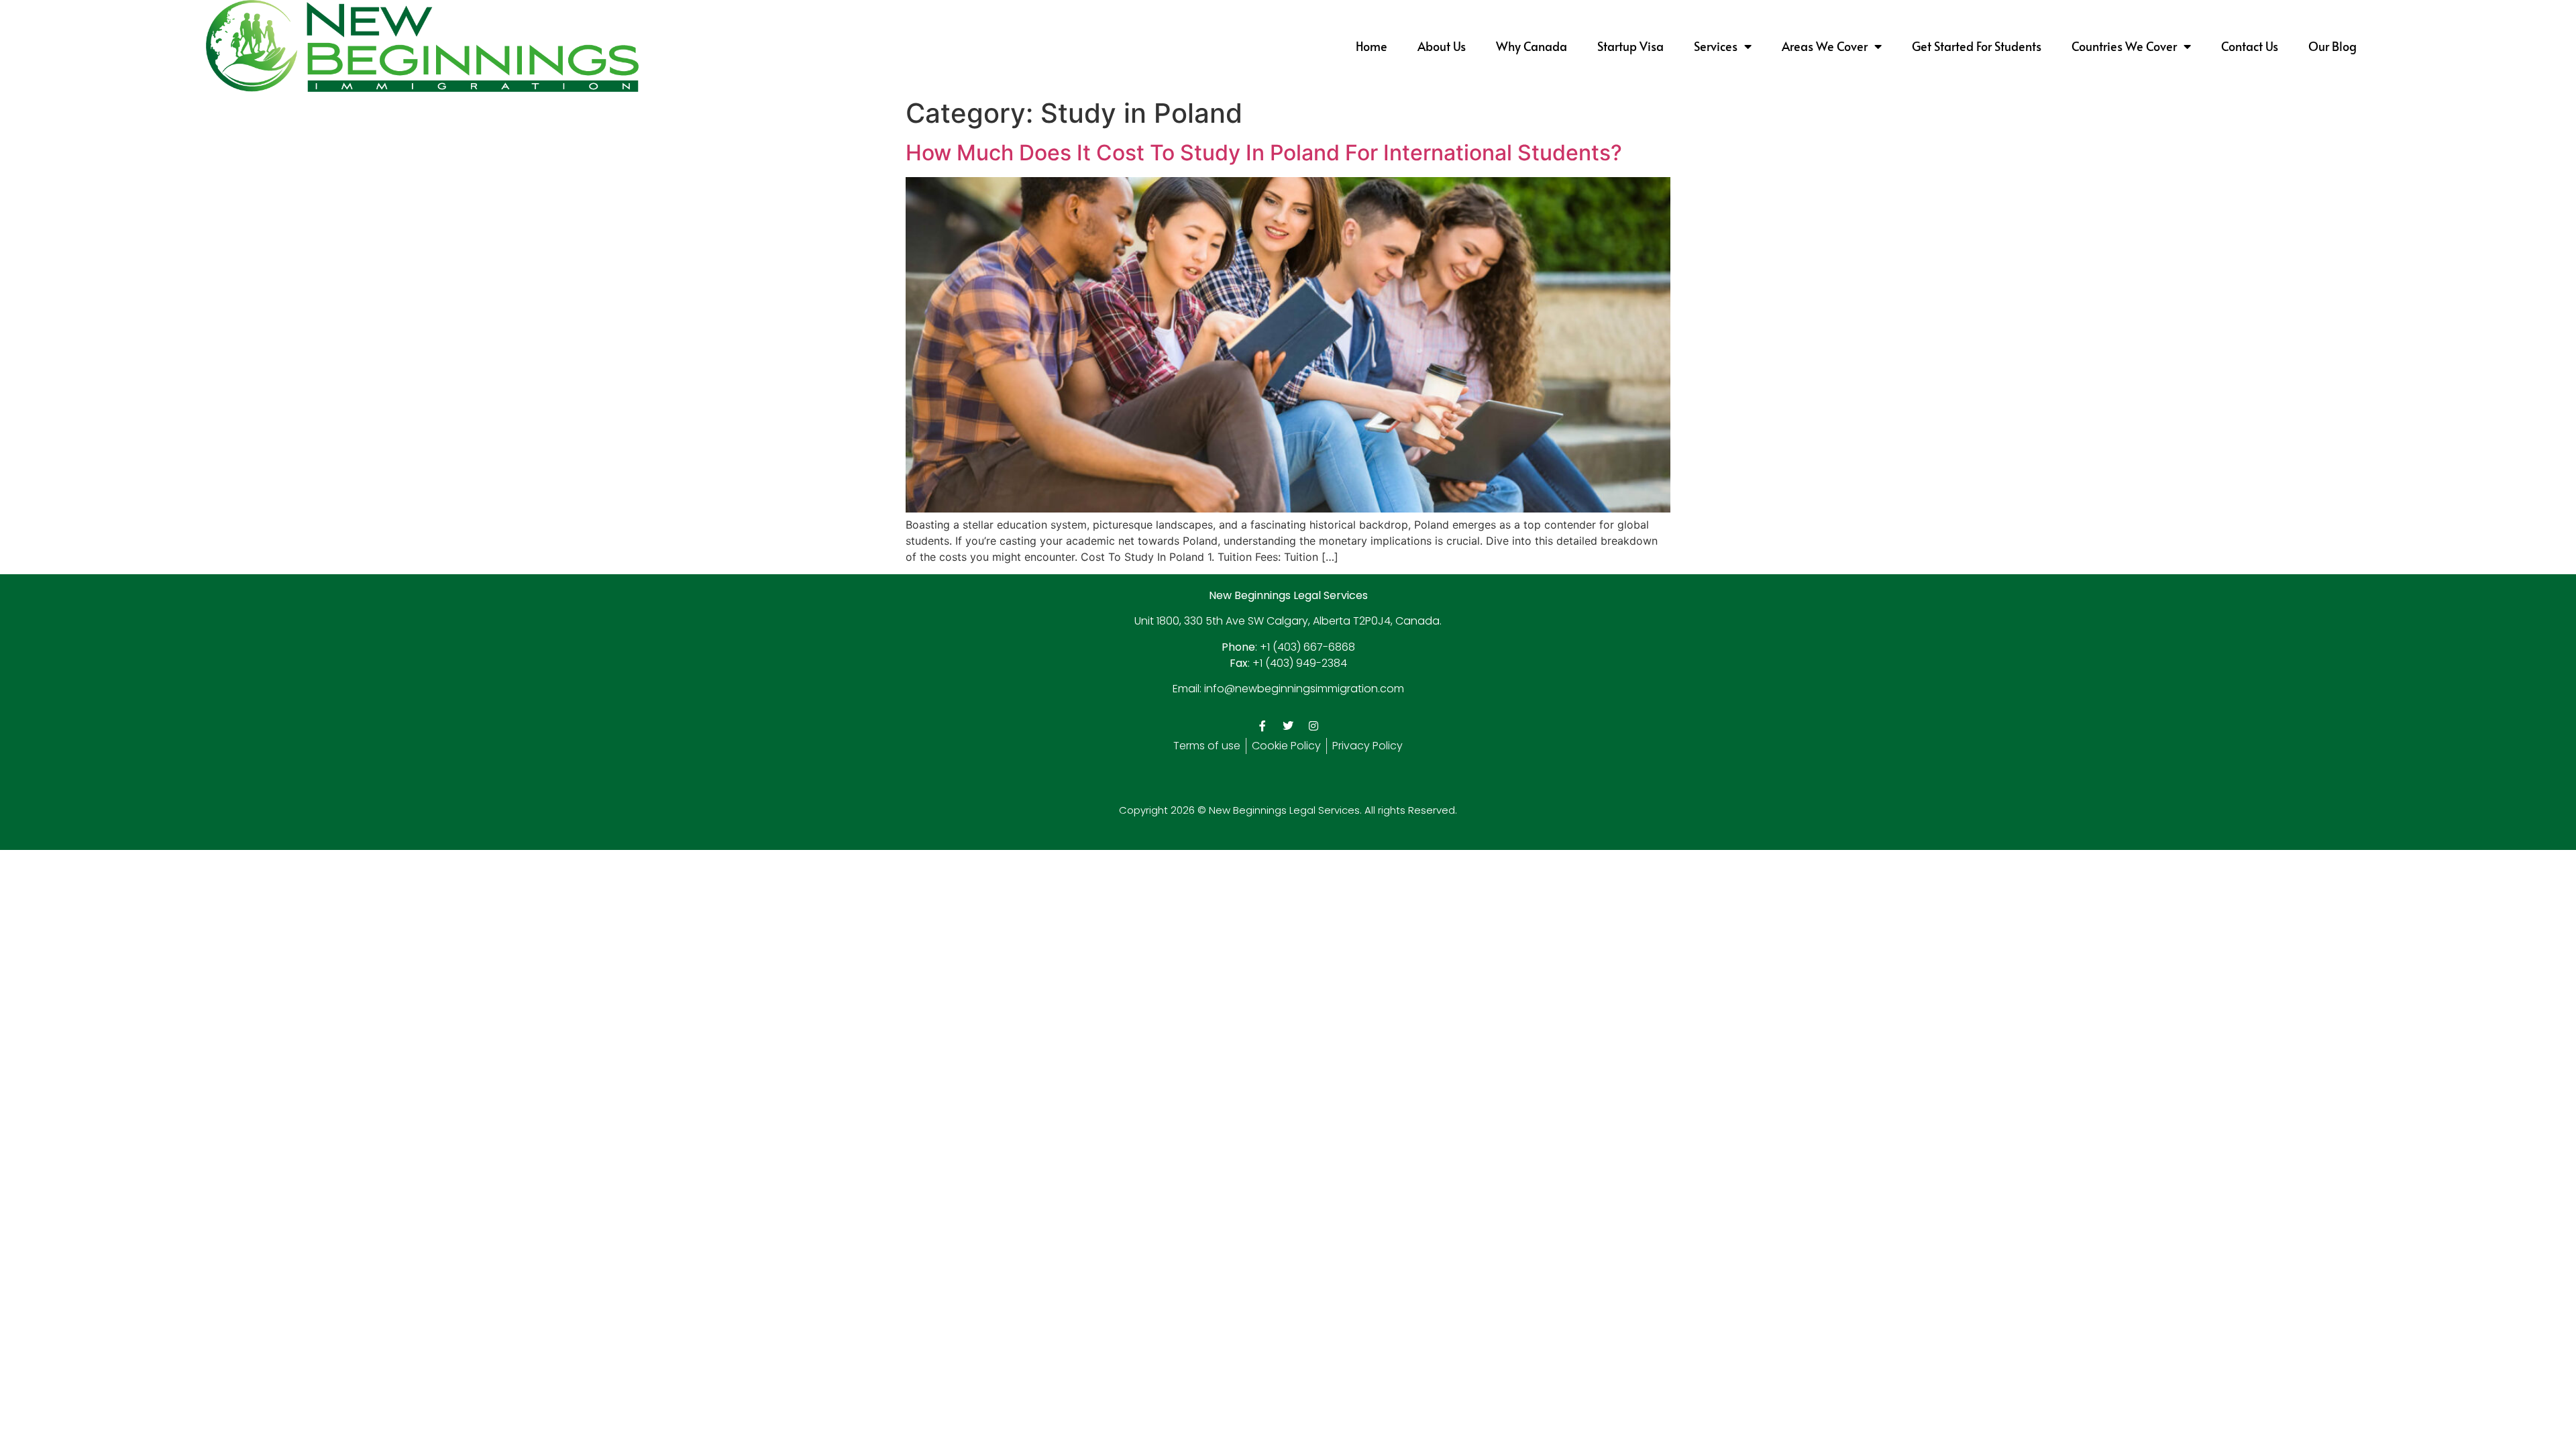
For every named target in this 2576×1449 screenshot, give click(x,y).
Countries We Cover (2124, 46)
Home (1372, 46)
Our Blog (2332, 46)
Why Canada (1532, 46)
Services (1716, 46)
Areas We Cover (1825, 46)
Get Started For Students (1977, 46)
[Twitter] (1288, 726)
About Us (1442, 46)
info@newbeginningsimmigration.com (1304, 689)
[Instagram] (1313, 726)
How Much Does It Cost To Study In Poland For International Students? (1264, 153)
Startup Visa (1630, 46)
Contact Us (2250, 46)
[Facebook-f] (1263, 726)
